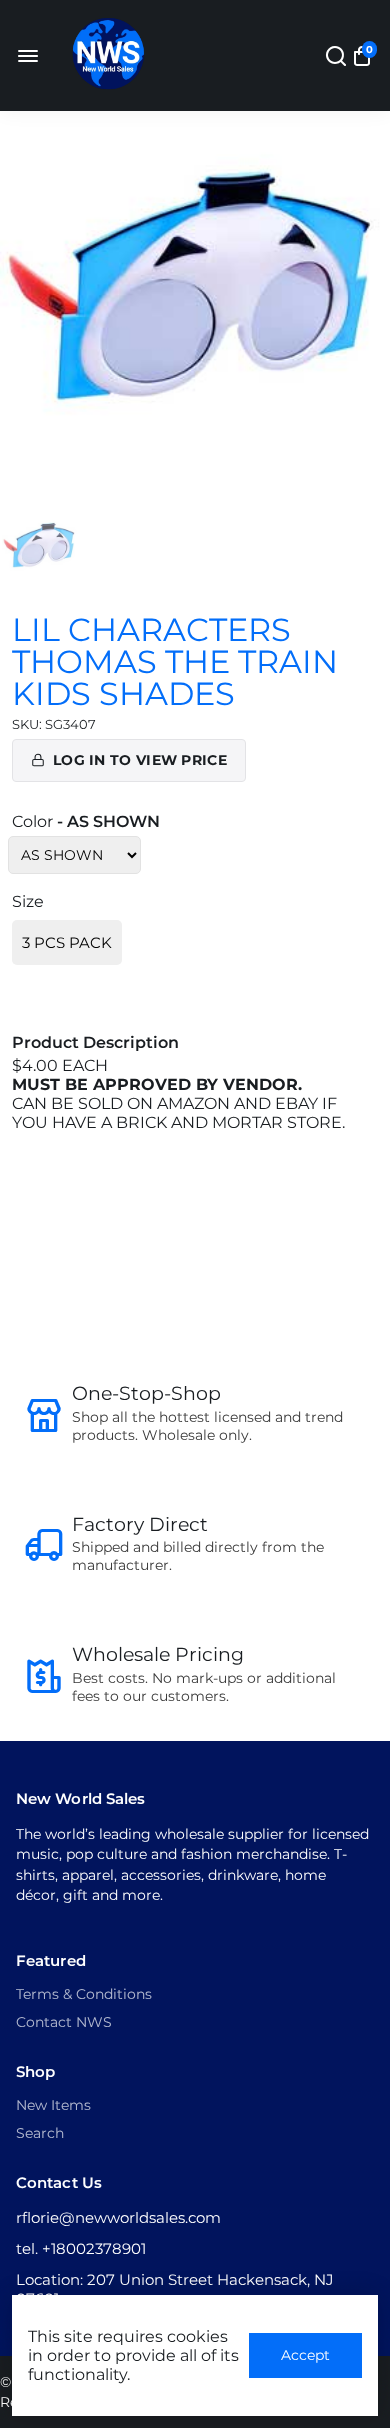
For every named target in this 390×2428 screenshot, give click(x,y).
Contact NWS (64, 2022)
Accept (305, 2355)
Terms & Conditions (84, 1994)
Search (40, 2133)
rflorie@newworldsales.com (118, 2217)
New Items (53, 2105)
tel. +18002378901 (81, 2248)
